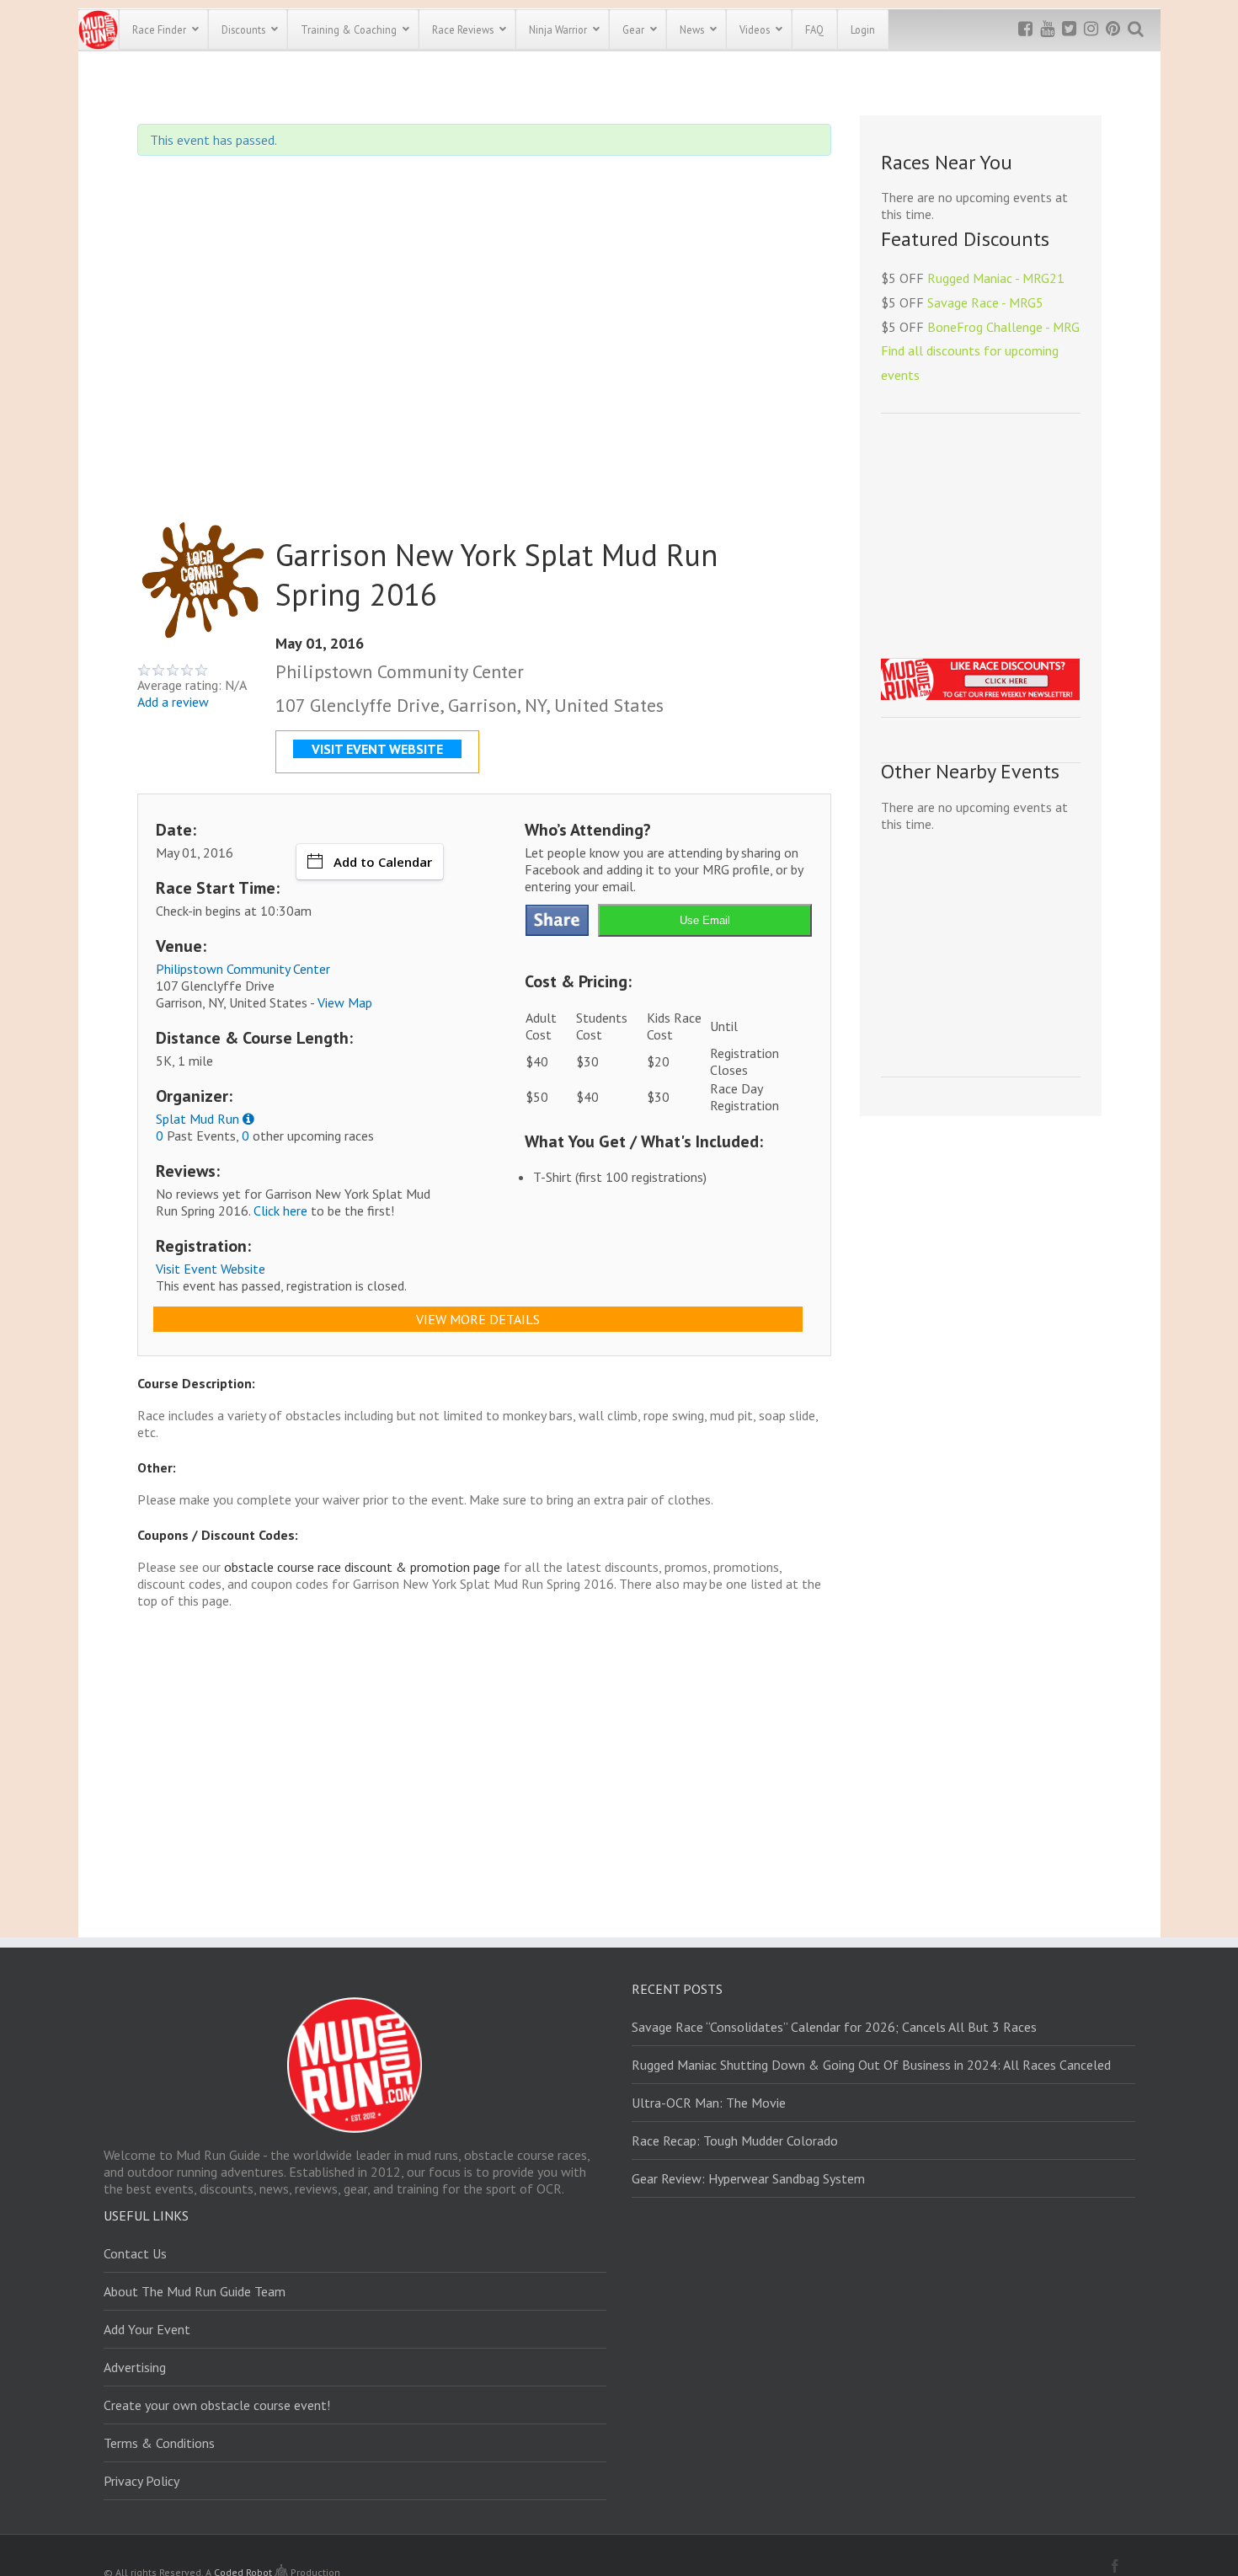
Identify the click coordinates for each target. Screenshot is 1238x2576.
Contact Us (135, 2253)
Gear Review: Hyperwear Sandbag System (748, 2178)
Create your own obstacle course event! (217, 2405)
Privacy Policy (141, 2481)
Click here (280, 1211)
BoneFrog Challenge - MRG (1003, 327)
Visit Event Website (211, 1269)
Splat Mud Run (197, 1119)
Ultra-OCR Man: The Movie (709, 2103)
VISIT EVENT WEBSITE (377, 749)
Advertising (135, 2367)
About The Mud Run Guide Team (195, 2291)
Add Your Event (147, 2329)
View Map (345, 1002)
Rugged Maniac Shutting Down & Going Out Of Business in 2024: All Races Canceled (871, 2065)
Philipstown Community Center (243, 969)
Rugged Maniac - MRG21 (996, 278)
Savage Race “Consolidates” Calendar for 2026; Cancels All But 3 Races (834, 2027)
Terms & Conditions (159, 2443)
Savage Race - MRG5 (985, 302)
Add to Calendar (383, 862)
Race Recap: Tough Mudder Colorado (735, 2140)
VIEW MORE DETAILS (478, 1319)
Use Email (705, 920)
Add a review (173, 702)
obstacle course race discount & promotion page (362, 1567)
